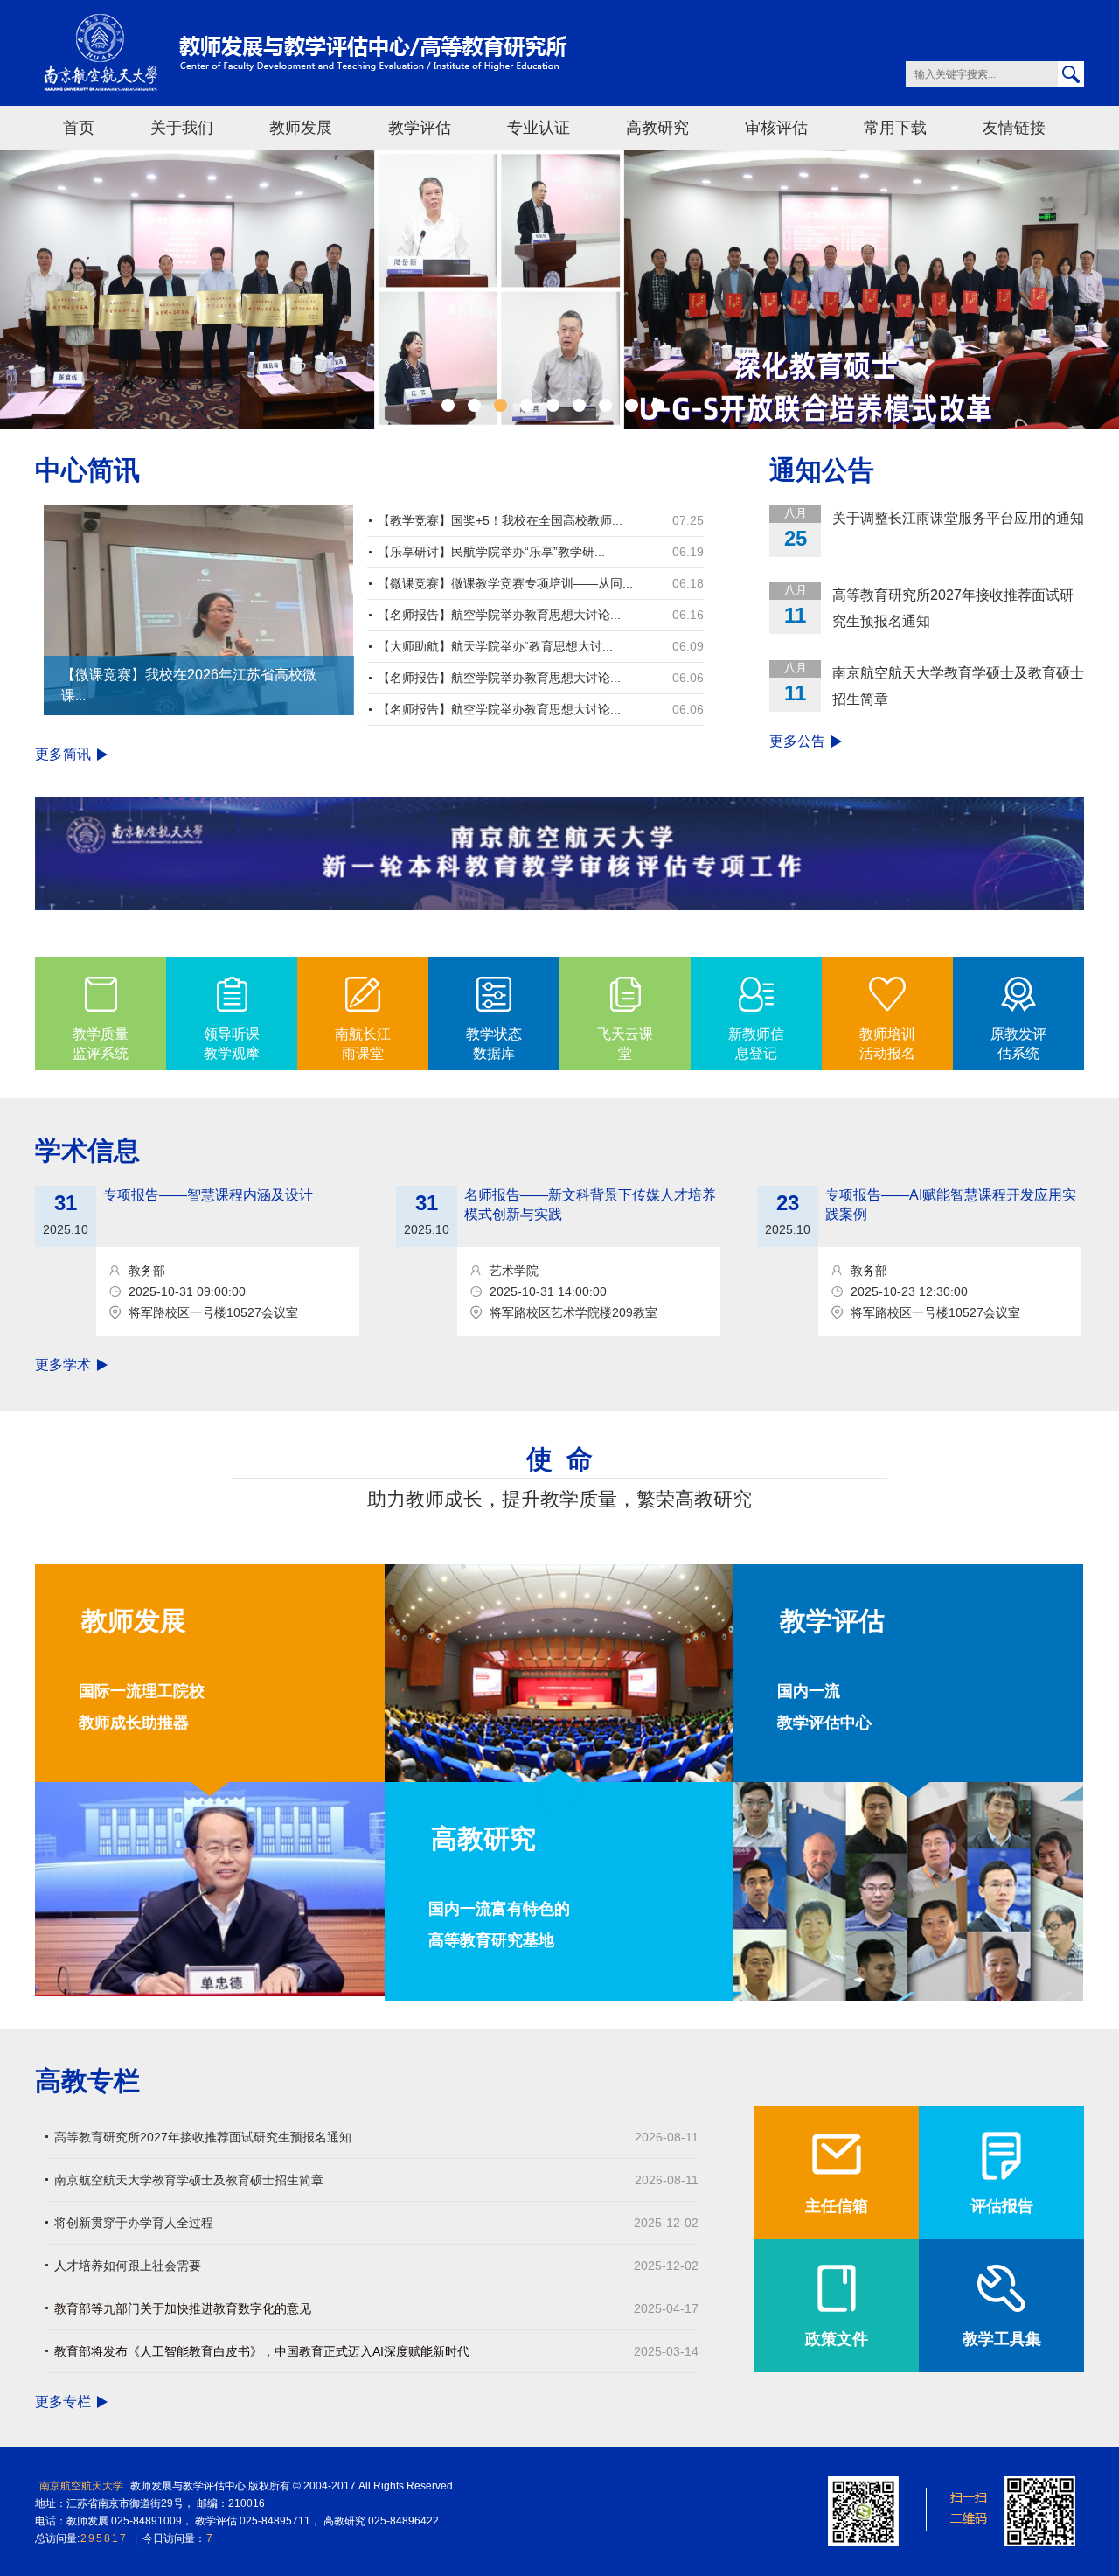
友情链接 (1014, 128)
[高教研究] (559, 1672)
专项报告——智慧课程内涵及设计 (208, 1195)
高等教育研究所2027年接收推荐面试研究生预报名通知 (953, 608)
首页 (79, 128)
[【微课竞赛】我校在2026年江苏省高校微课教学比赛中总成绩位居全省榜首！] (198, 609)
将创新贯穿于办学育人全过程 (134, 2223)
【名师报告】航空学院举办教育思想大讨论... (499, 615)
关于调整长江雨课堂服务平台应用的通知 (958, 518)
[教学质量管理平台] (1040, 2510)
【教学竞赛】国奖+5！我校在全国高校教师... (500, 520)
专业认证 (539, 128)
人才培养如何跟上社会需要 (128, 2266)
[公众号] (863, 2510)
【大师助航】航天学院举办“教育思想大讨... (495, 646)
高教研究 (657, 128)
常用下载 (895, 128)
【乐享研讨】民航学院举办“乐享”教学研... (491, 552)
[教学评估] (908, 1890)
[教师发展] (210, 1889)
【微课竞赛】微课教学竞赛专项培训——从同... (505, 583)
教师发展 (301, 128)
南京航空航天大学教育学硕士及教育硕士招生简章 (958, 686)
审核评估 (776, 128)
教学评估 (420, 128)
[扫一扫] (952, 2510)
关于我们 (182, 128)
